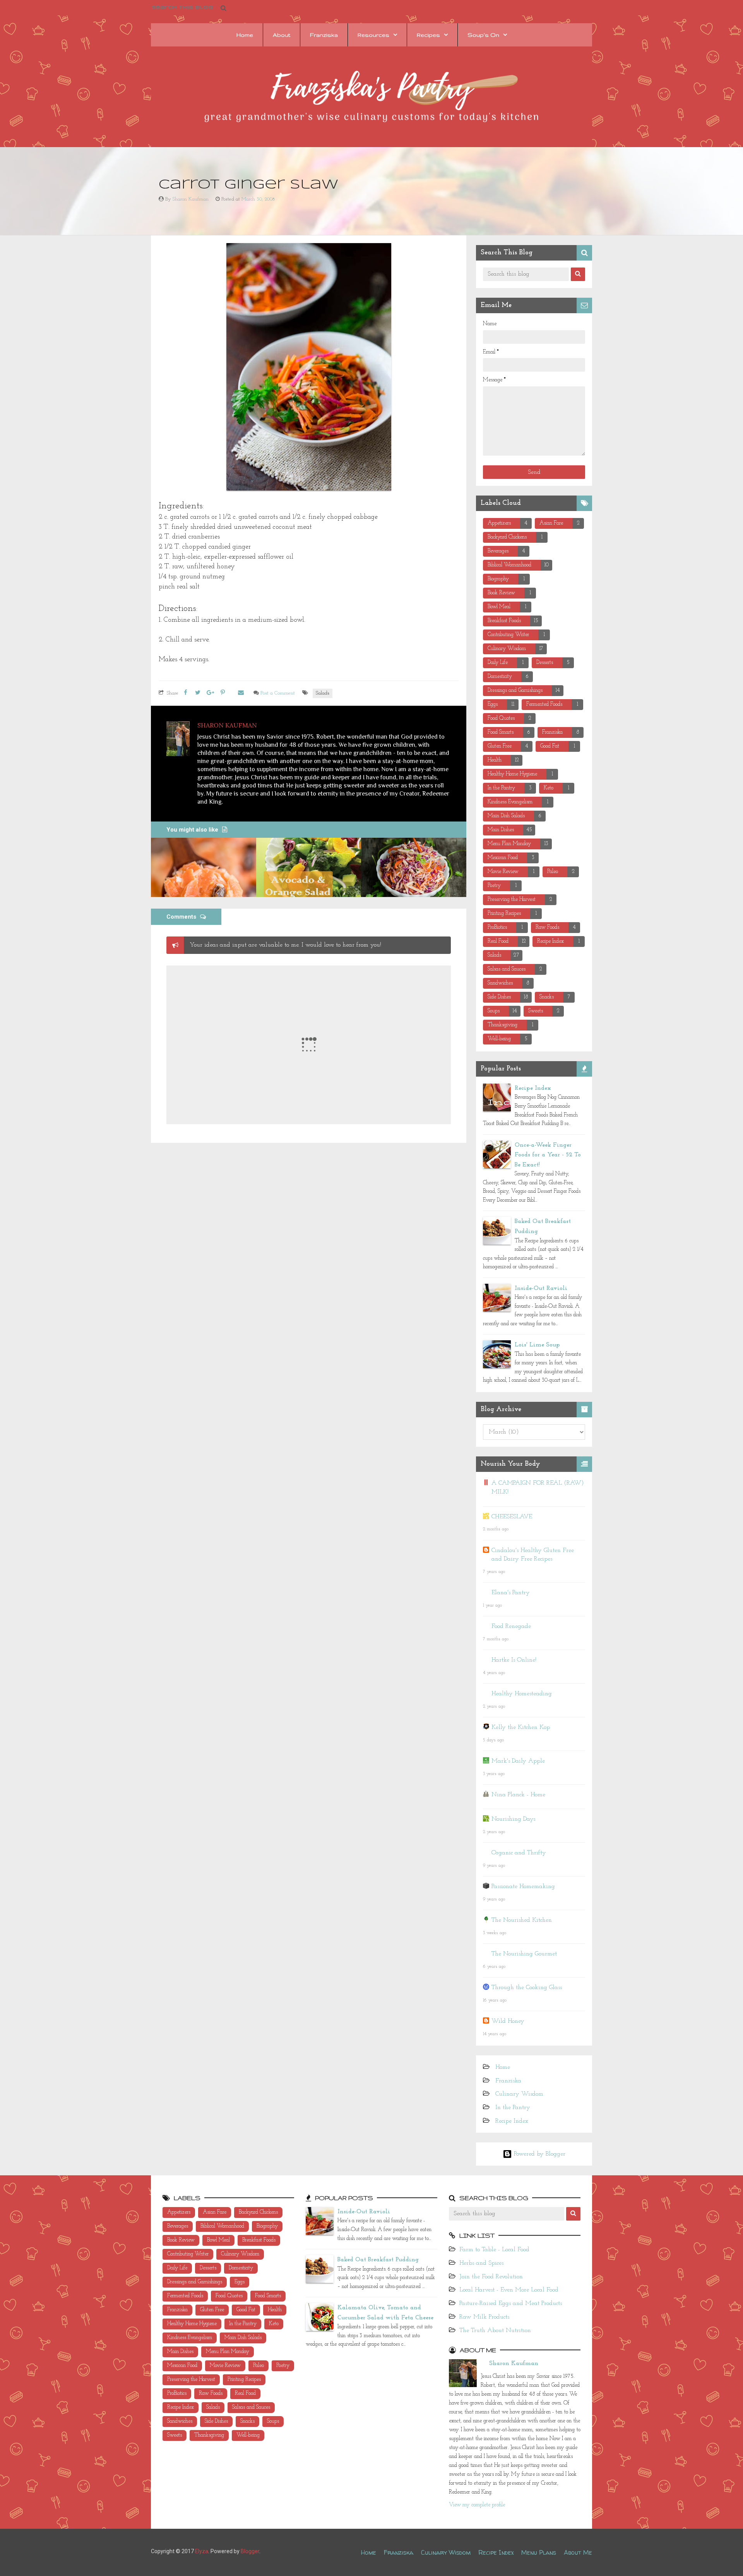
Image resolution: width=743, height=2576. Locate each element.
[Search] (578, 274)
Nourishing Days (513, 1819)
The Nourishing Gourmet (524, 1954)
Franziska (324, 35)
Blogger (250, 2551)
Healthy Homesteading (522, 1694)
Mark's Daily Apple (518, 1761)
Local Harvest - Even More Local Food (509, 2290)
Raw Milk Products (484, 2317)
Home (245, 35)
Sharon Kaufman (514, 2363)
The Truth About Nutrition (495, 2331)
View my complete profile (477, 2505)
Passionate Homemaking (523, 1887)
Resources (373, 35)
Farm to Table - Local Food (494, 2250)
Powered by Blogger (539, 2154)
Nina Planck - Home (518, 1795)
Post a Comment (278, 693)
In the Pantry (513, 2108)
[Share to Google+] (210, 693)
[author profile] (178, 738)
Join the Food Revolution (491, 2277)
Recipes (428, 35)
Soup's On (483, 35)
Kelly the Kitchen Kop (521, 1727)
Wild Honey (508, 2021)
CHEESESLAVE (512, 1517)
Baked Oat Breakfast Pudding (378, 2260)
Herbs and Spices (481, 2263)
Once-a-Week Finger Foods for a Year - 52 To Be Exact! (548, 1155)
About (282, 35)
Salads (323, 693)
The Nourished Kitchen (522, 1920)
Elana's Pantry (511, 1593)
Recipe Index (533, 1088)
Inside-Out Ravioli (541, 1288)
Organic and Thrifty (519, 1853)
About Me (578, 2552)
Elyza (202, 2551)
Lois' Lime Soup (537, 1345)
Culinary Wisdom (519, 2094)
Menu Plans (539, 2552)
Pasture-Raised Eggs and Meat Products (511, 2303)
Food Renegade (511, 1626)
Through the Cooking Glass (527, 1988)
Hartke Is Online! (514, 1660)
